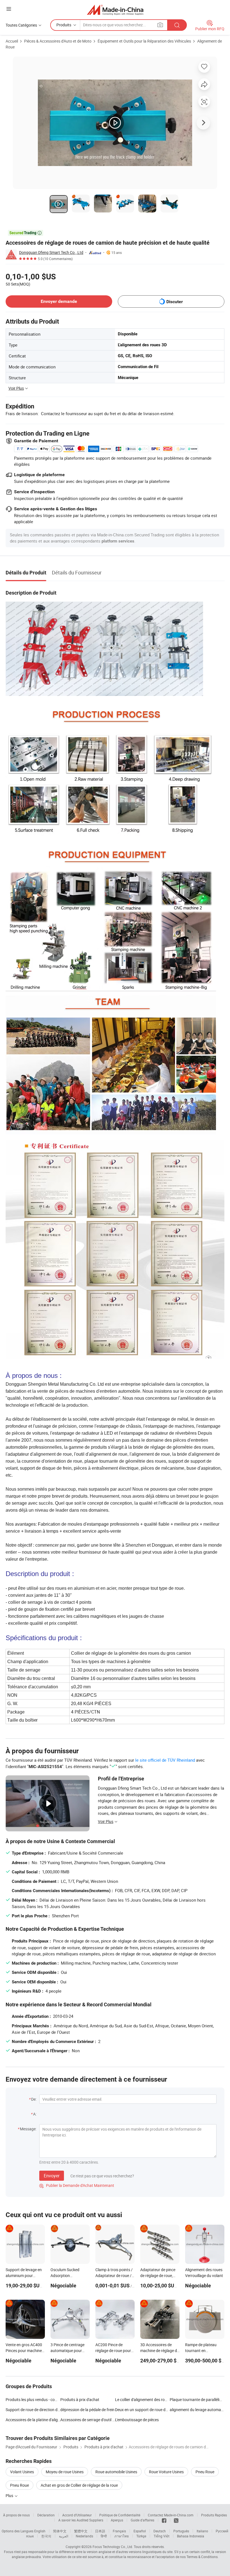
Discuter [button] (175, 302)
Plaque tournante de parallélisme (198, 2399)
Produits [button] (64, 25)
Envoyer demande (59, 301)
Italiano (202, 2531)
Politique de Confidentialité (120, 2515)
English (40, 2531)
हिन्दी (104, 2536)
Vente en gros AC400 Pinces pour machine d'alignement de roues (25, 2351)
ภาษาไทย (122, 2536)
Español (140, 2531)
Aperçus (117, 2520)
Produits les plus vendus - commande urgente (33, 2399)
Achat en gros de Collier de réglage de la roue (79, 2485)
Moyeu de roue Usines (65, 2472)
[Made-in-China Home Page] (115, 10)
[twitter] (176, 2520)
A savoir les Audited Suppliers (81, 2520)
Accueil (12, 41)
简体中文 (60, 2531)
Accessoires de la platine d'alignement (33, 2420)
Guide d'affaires (142, 2520)
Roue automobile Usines (116, 2472)
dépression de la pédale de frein (87, 2410)
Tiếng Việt (162, 2536)
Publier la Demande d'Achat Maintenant (77, 2185)
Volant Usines (22, 2472)
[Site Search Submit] (177, 25)
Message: (28, 2129)
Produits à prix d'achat (80, 2399)
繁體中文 (81, 2531)
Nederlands (84, 2536)
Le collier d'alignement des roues (143, 2399)
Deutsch (160, 2531)
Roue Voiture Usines (166, 2472)
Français (119, 2531)
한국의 (46, 2536)
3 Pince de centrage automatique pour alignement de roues (68, 2351)
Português (181, 2531)
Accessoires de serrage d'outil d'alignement (88, 2420)
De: (34, 2099)
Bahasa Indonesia (191, 2536)
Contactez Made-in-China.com (171, 2515)
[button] (9, 9)
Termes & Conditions (202, 2557)
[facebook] (164, 2520)
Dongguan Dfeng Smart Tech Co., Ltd (51, 252)
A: (35, 2114)
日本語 (100, 2531)
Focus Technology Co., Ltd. (113, 2547)
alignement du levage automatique (197, 2410)
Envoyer (52, 2176)
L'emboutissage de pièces (137, 2420)
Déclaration (46, 2515)
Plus (10, 2496)
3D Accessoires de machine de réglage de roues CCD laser (160, 2351)
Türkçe (141, 2536)
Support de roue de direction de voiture (33, 2410)
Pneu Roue (205, 2472)
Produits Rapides (214, 2515)
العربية (64, 2536)
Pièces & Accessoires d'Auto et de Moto (58, 41)
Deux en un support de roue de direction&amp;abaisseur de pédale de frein (142, 2410)
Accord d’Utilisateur (77, 2515)
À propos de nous (16, 2515)
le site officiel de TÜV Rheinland (165, 1760)
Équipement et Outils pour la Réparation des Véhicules (144, 41)
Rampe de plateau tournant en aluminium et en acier (203, 2351)
